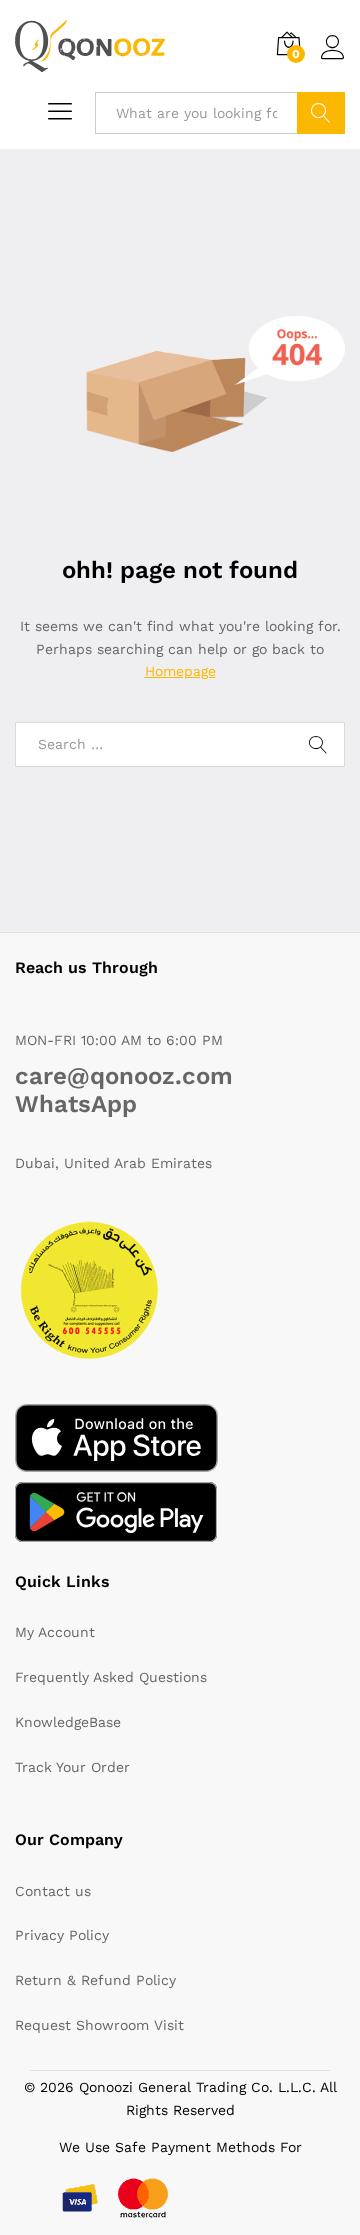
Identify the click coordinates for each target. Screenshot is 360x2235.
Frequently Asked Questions (111, 1677)
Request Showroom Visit (99, 2025)
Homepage (180, 671)
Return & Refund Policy (95, 1980)
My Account (55, 1632)
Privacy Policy (62, 1935)
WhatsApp (76, 1104)
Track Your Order (72, 1767)
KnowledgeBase (68, 1722)
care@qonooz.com (124, 1076)
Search (321, 113)
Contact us (53, 1891)
